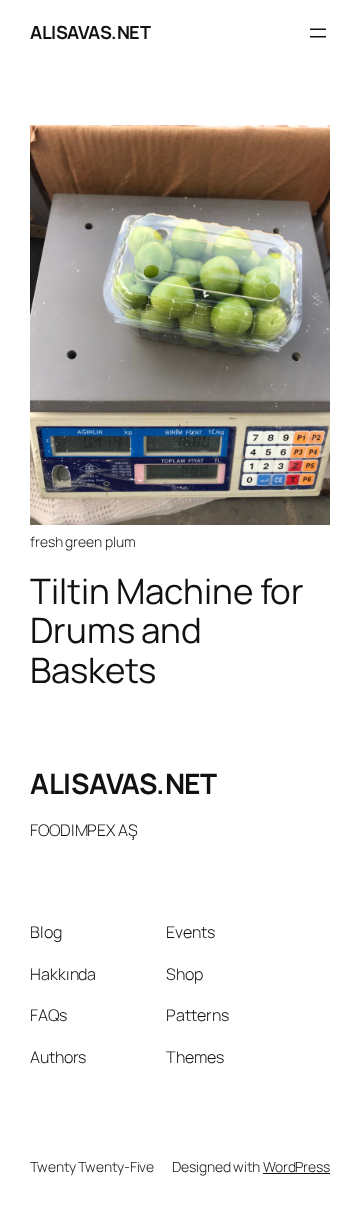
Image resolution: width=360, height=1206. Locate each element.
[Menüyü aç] (318, 33)
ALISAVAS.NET (90, 32)
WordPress (296, 1166)
